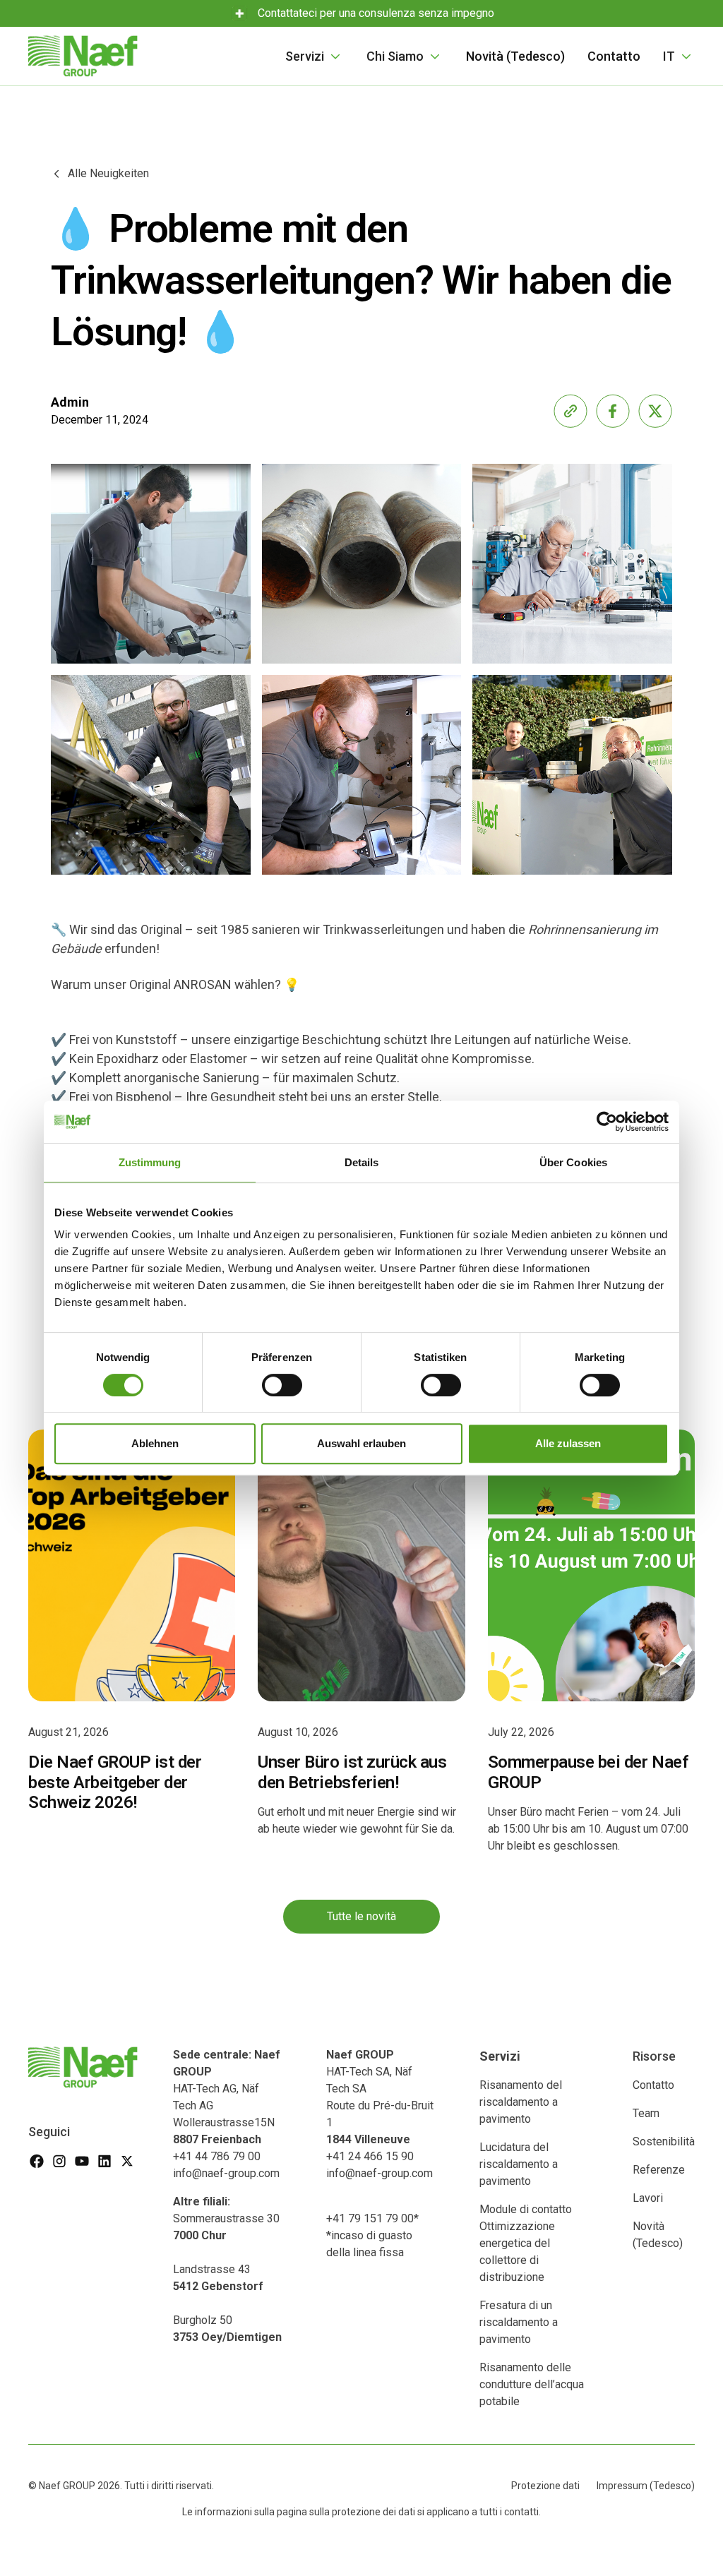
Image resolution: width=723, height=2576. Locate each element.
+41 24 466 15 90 (370, 2156)
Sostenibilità (664, 2141)
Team (646, 2113)
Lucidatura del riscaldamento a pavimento (519, 2164)
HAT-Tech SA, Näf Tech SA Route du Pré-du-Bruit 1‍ (380, 2097)
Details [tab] (362, 1162)
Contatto (614, 56)
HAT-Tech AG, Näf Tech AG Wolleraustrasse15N (227, 2097)
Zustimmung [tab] (150, 1162)
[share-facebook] (613, 411)
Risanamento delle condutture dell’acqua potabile (532, 2384)
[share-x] (655, 411)
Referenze (659, 2170)
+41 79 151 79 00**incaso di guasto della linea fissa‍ (372, 2235)
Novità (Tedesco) (515, 56)
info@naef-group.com (226, 2173)
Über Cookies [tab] (573, 1162)
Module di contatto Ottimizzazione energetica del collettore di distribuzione (526, 2243)
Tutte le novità (361, 1916)
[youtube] (82, 2161)
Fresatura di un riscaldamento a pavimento (519, 2322)
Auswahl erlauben (361, 1443)
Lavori (648, 2198)
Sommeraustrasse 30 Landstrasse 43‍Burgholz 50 (227, 2269)
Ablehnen (155, 1443)
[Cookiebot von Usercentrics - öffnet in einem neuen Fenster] (607, 1122)
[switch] (282, 1385)
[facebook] (37, 2161)
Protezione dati (545, 2486)
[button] (315, 56)
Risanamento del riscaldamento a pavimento (521, 2102)
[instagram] (59, 2161)
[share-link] (570, 411)
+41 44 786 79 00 (217, 2156)
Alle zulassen (568, 1443)
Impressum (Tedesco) (646, 2486)
